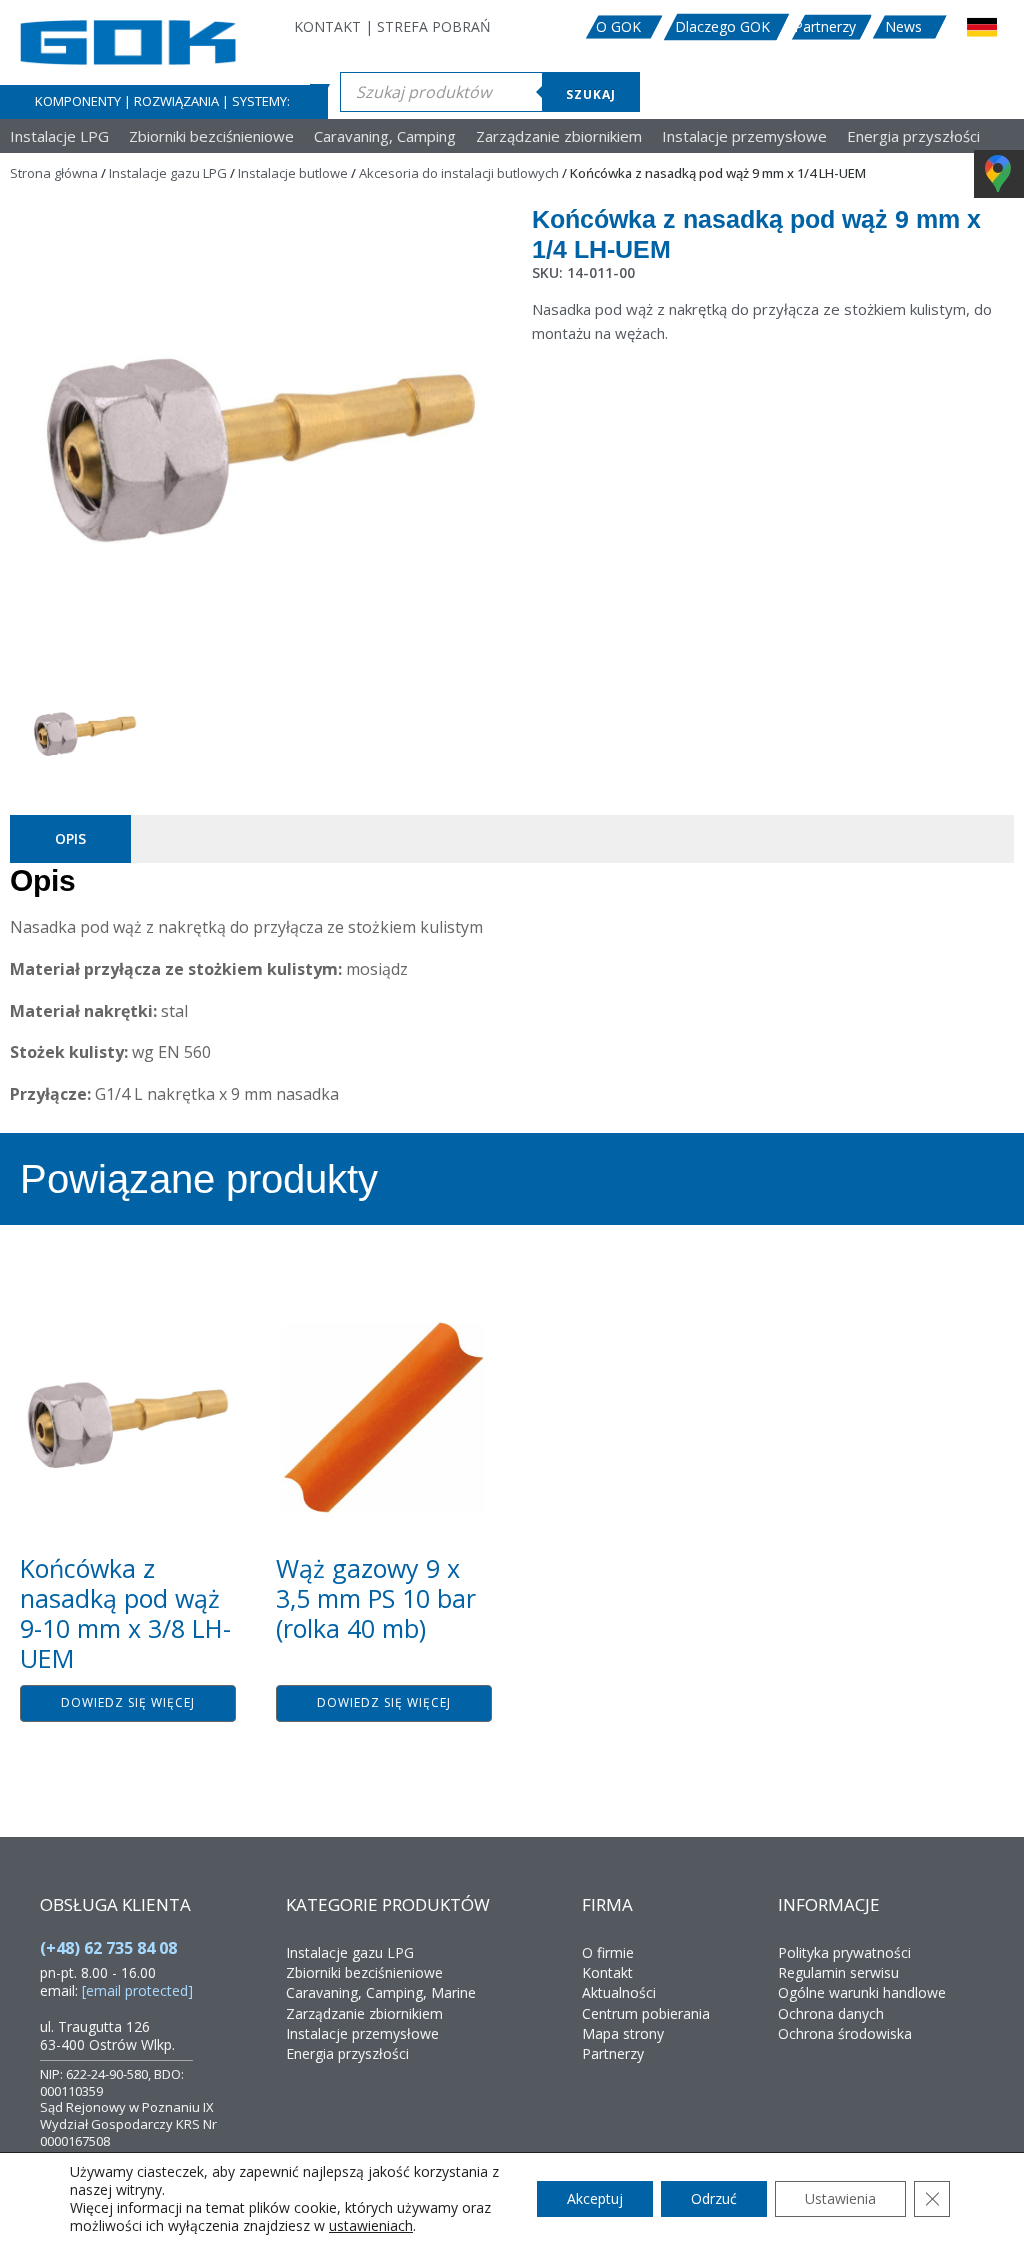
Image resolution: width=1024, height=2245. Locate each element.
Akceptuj (595, 2198)
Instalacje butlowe (293, 173)
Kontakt (607, 1972)
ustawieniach (371, 2226)
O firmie (608, 1952)
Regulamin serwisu (838, 1972)
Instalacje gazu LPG (168, 173)
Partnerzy (825, 27)
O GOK (618, 27)
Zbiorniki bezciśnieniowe (211, 136)
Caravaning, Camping (385, 136)
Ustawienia (840, 2198)
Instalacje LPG (59, 136)
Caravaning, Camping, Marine (381, 1992)
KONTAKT (327, 26)
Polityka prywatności (844, 1952)
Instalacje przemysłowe (744, 136)
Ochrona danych (831, 2013)
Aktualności (619, 1992)
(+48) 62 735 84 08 (108, 1948)
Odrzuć (714, 2198)
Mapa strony (623, 2033)
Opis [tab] (70, 838)
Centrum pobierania (646, 2013)
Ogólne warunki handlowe (862, 1992)
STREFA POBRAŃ (434, 26)
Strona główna (54, 173)
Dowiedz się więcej (128, 1702)
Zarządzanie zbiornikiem (559, 136)
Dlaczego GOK (722, 27)
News (903, 27)
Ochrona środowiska (845, 2033)
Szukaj (591, 94)
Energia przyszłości (913, 136)
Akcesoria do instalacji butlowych (459, 173)
